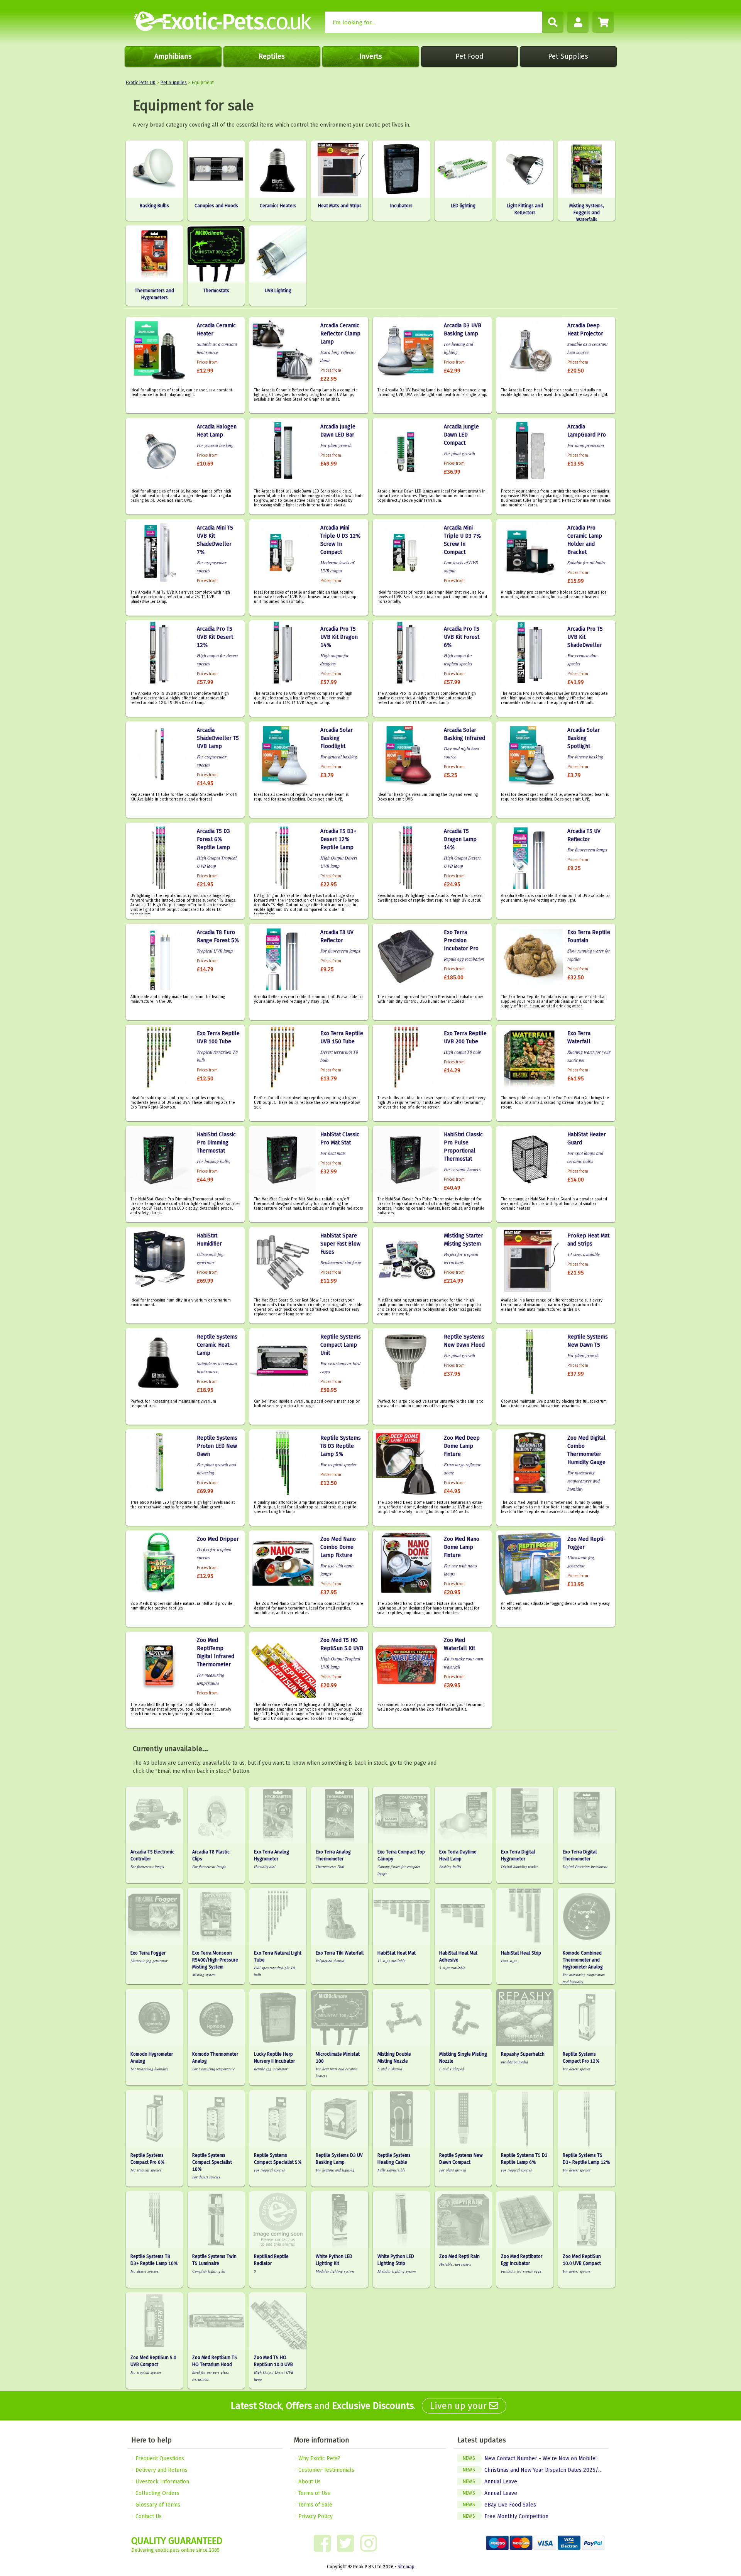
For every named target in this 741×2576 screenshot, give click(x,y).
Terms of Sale (315, 2505)
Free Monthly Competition (506, 2516)
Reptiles (272, 56)
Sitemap (406, 2567)
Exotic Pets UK (141, 83)
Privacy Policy (315, 2516)
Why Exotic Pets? (319, 2458)
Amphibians (173, 56)
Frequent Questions (159, 2458)
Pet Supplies (568, 56)
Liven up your (459, 2406)
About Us (309, 2482)
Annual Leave (490, 2482)
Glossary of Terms (157, 2505)
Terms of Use (314, 2493)
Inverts (371, 56)
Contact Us (148, 2516)
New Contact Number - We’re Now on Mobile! (530, 2458)
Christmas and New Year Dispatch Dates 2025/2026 (536, 2470)
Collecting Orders (157, 2493)
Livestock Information (162, 2482)
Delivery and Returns (161, 2470)
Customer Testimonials (326, 2470)
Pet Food (469, 56)
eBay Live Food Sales (499, 2505)
